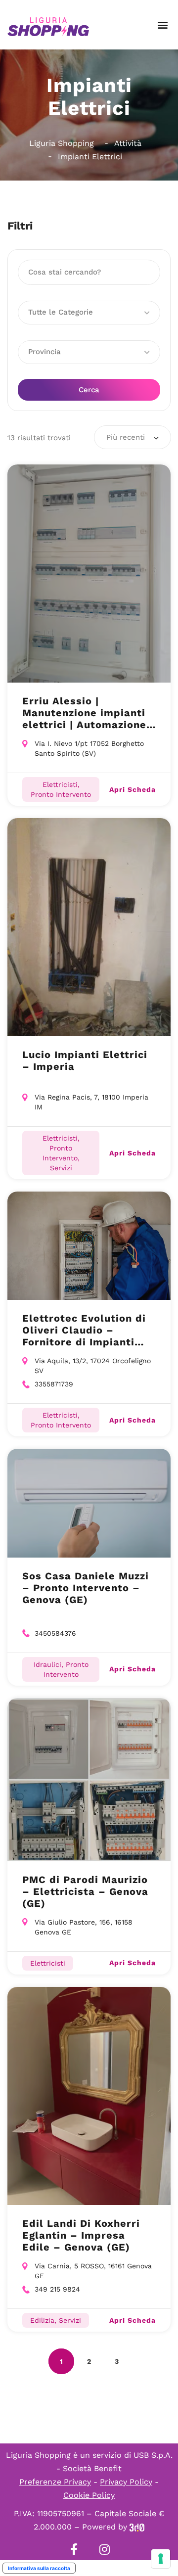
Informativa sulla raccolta (39, 2568)
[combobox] (133, 437)
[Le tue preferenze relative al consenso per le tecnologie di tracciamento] (161, 2559)
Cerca (89, 390)
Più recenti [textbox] (126, 437)
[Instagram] (104, 2549)
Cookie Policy (89, 2495)
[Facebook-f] (74, 2549)
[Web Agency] (137, 2527)
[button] (162, 25)
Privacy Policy (126, 2482)
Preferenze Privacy (55, 2482)
